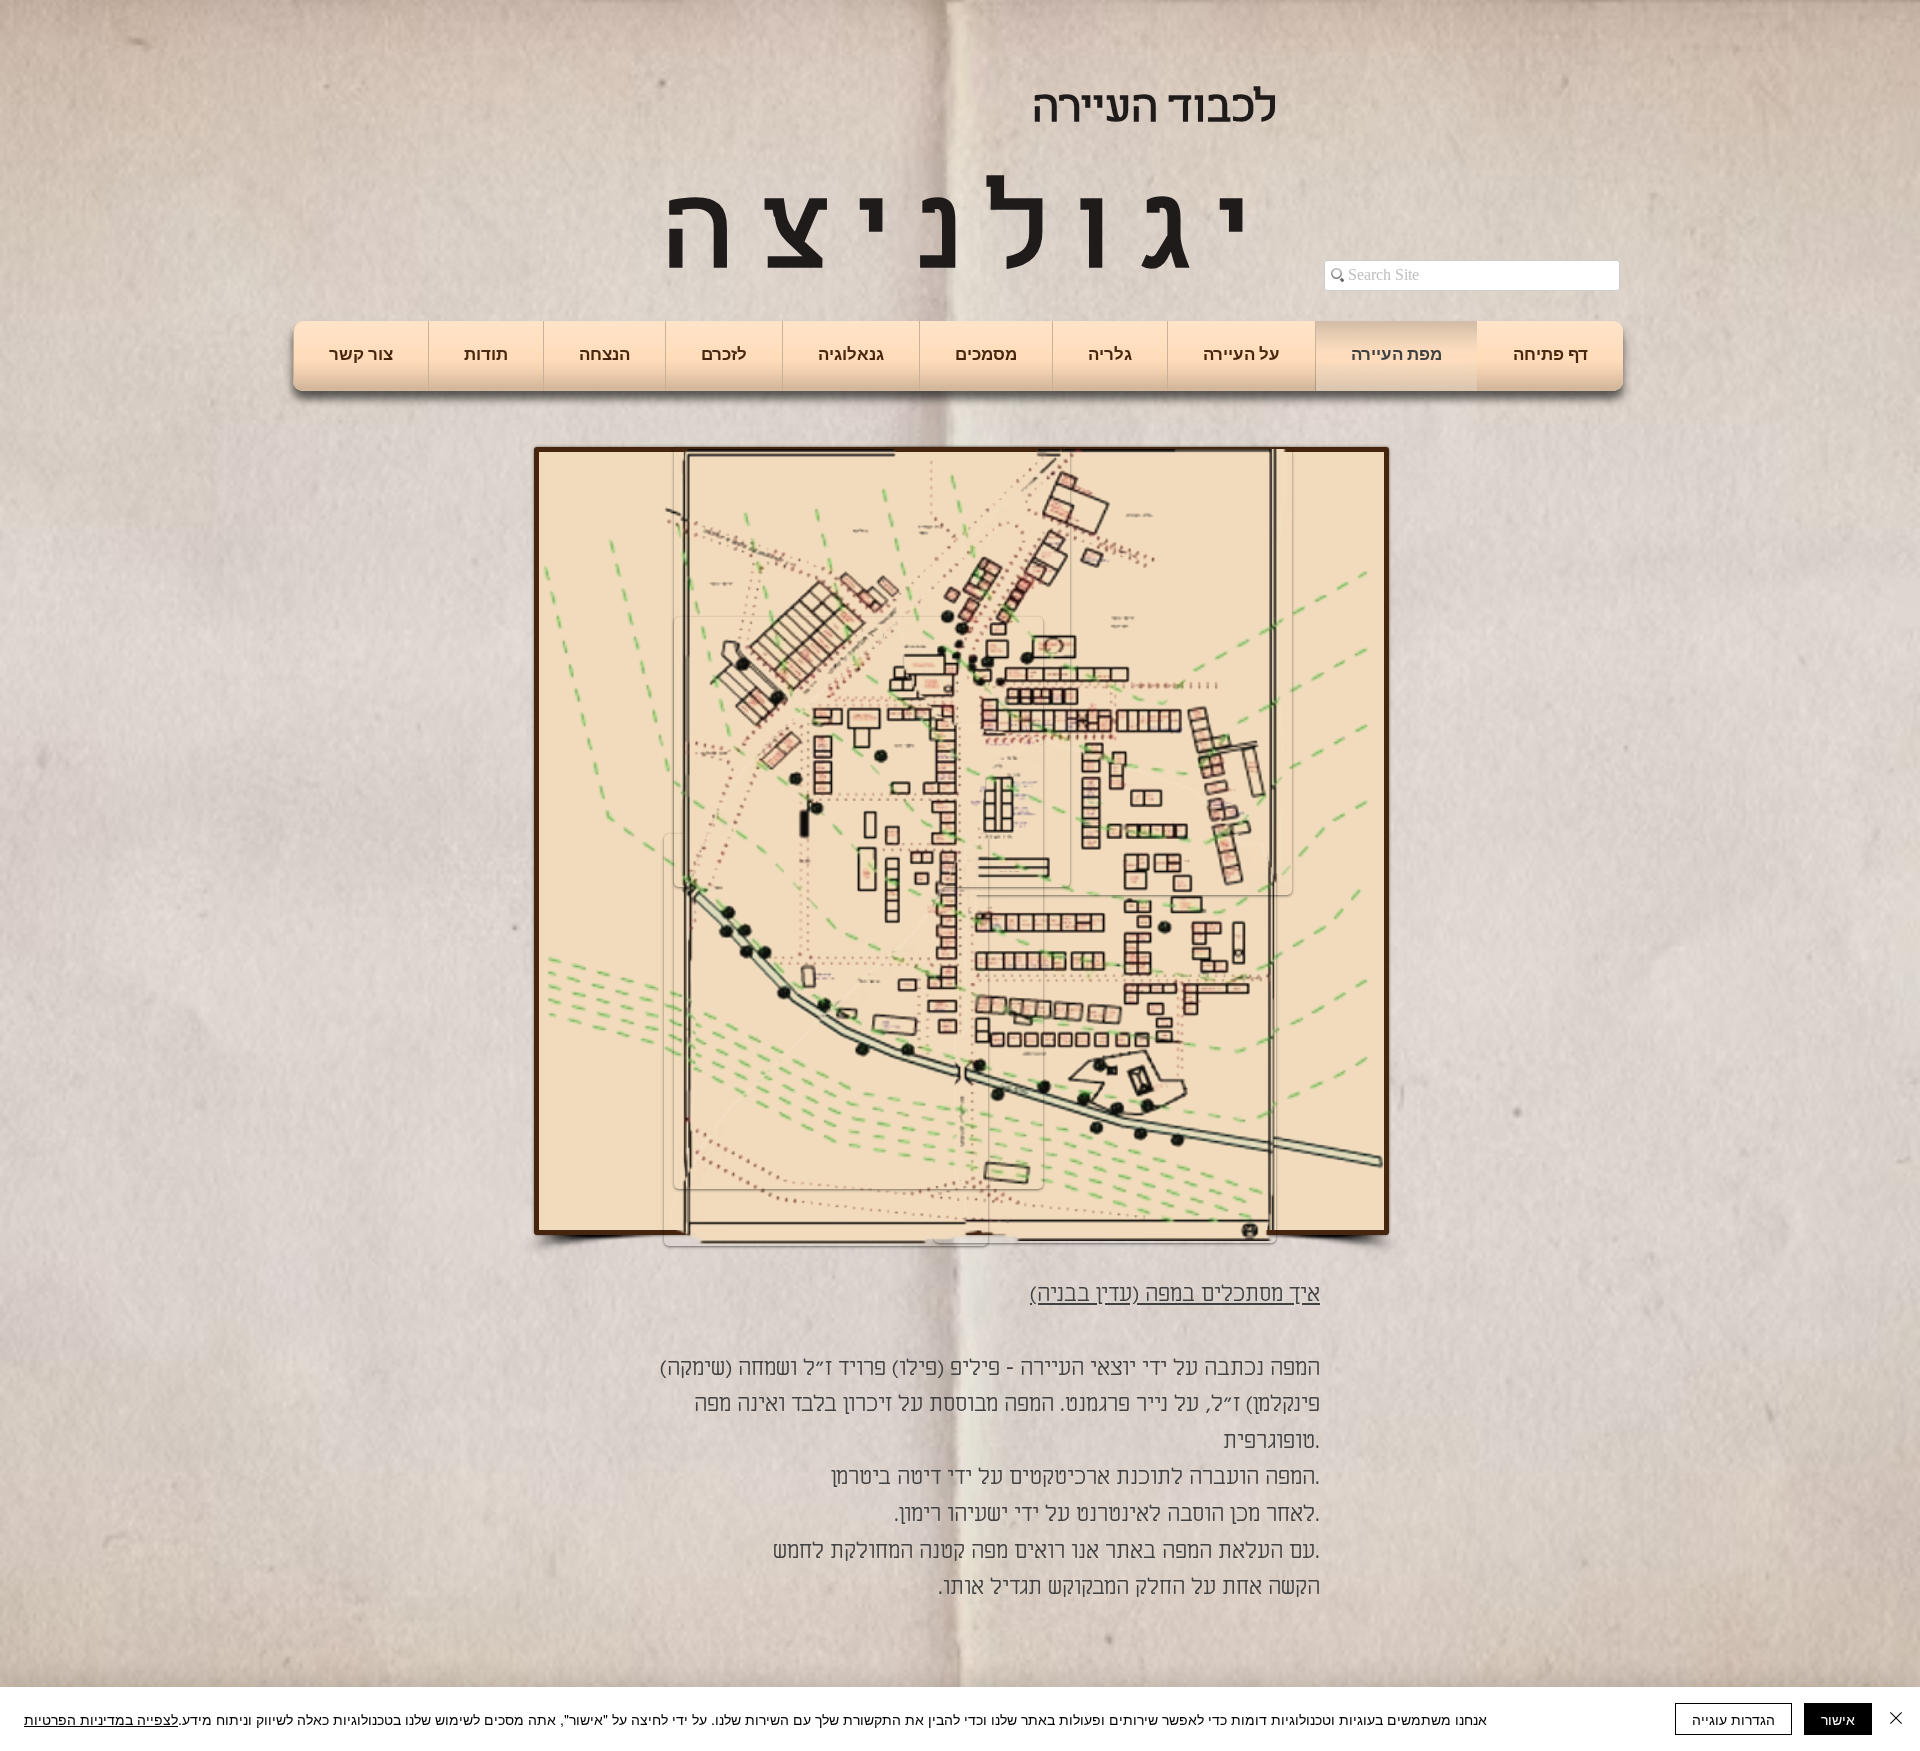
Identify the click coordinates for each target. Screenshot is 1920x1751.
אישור (1838, 1719)
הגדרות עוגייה (1733, 1719)
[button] (1241, 356)
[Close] (1896, 1719)
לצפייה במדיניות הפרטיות (101, 1719)
